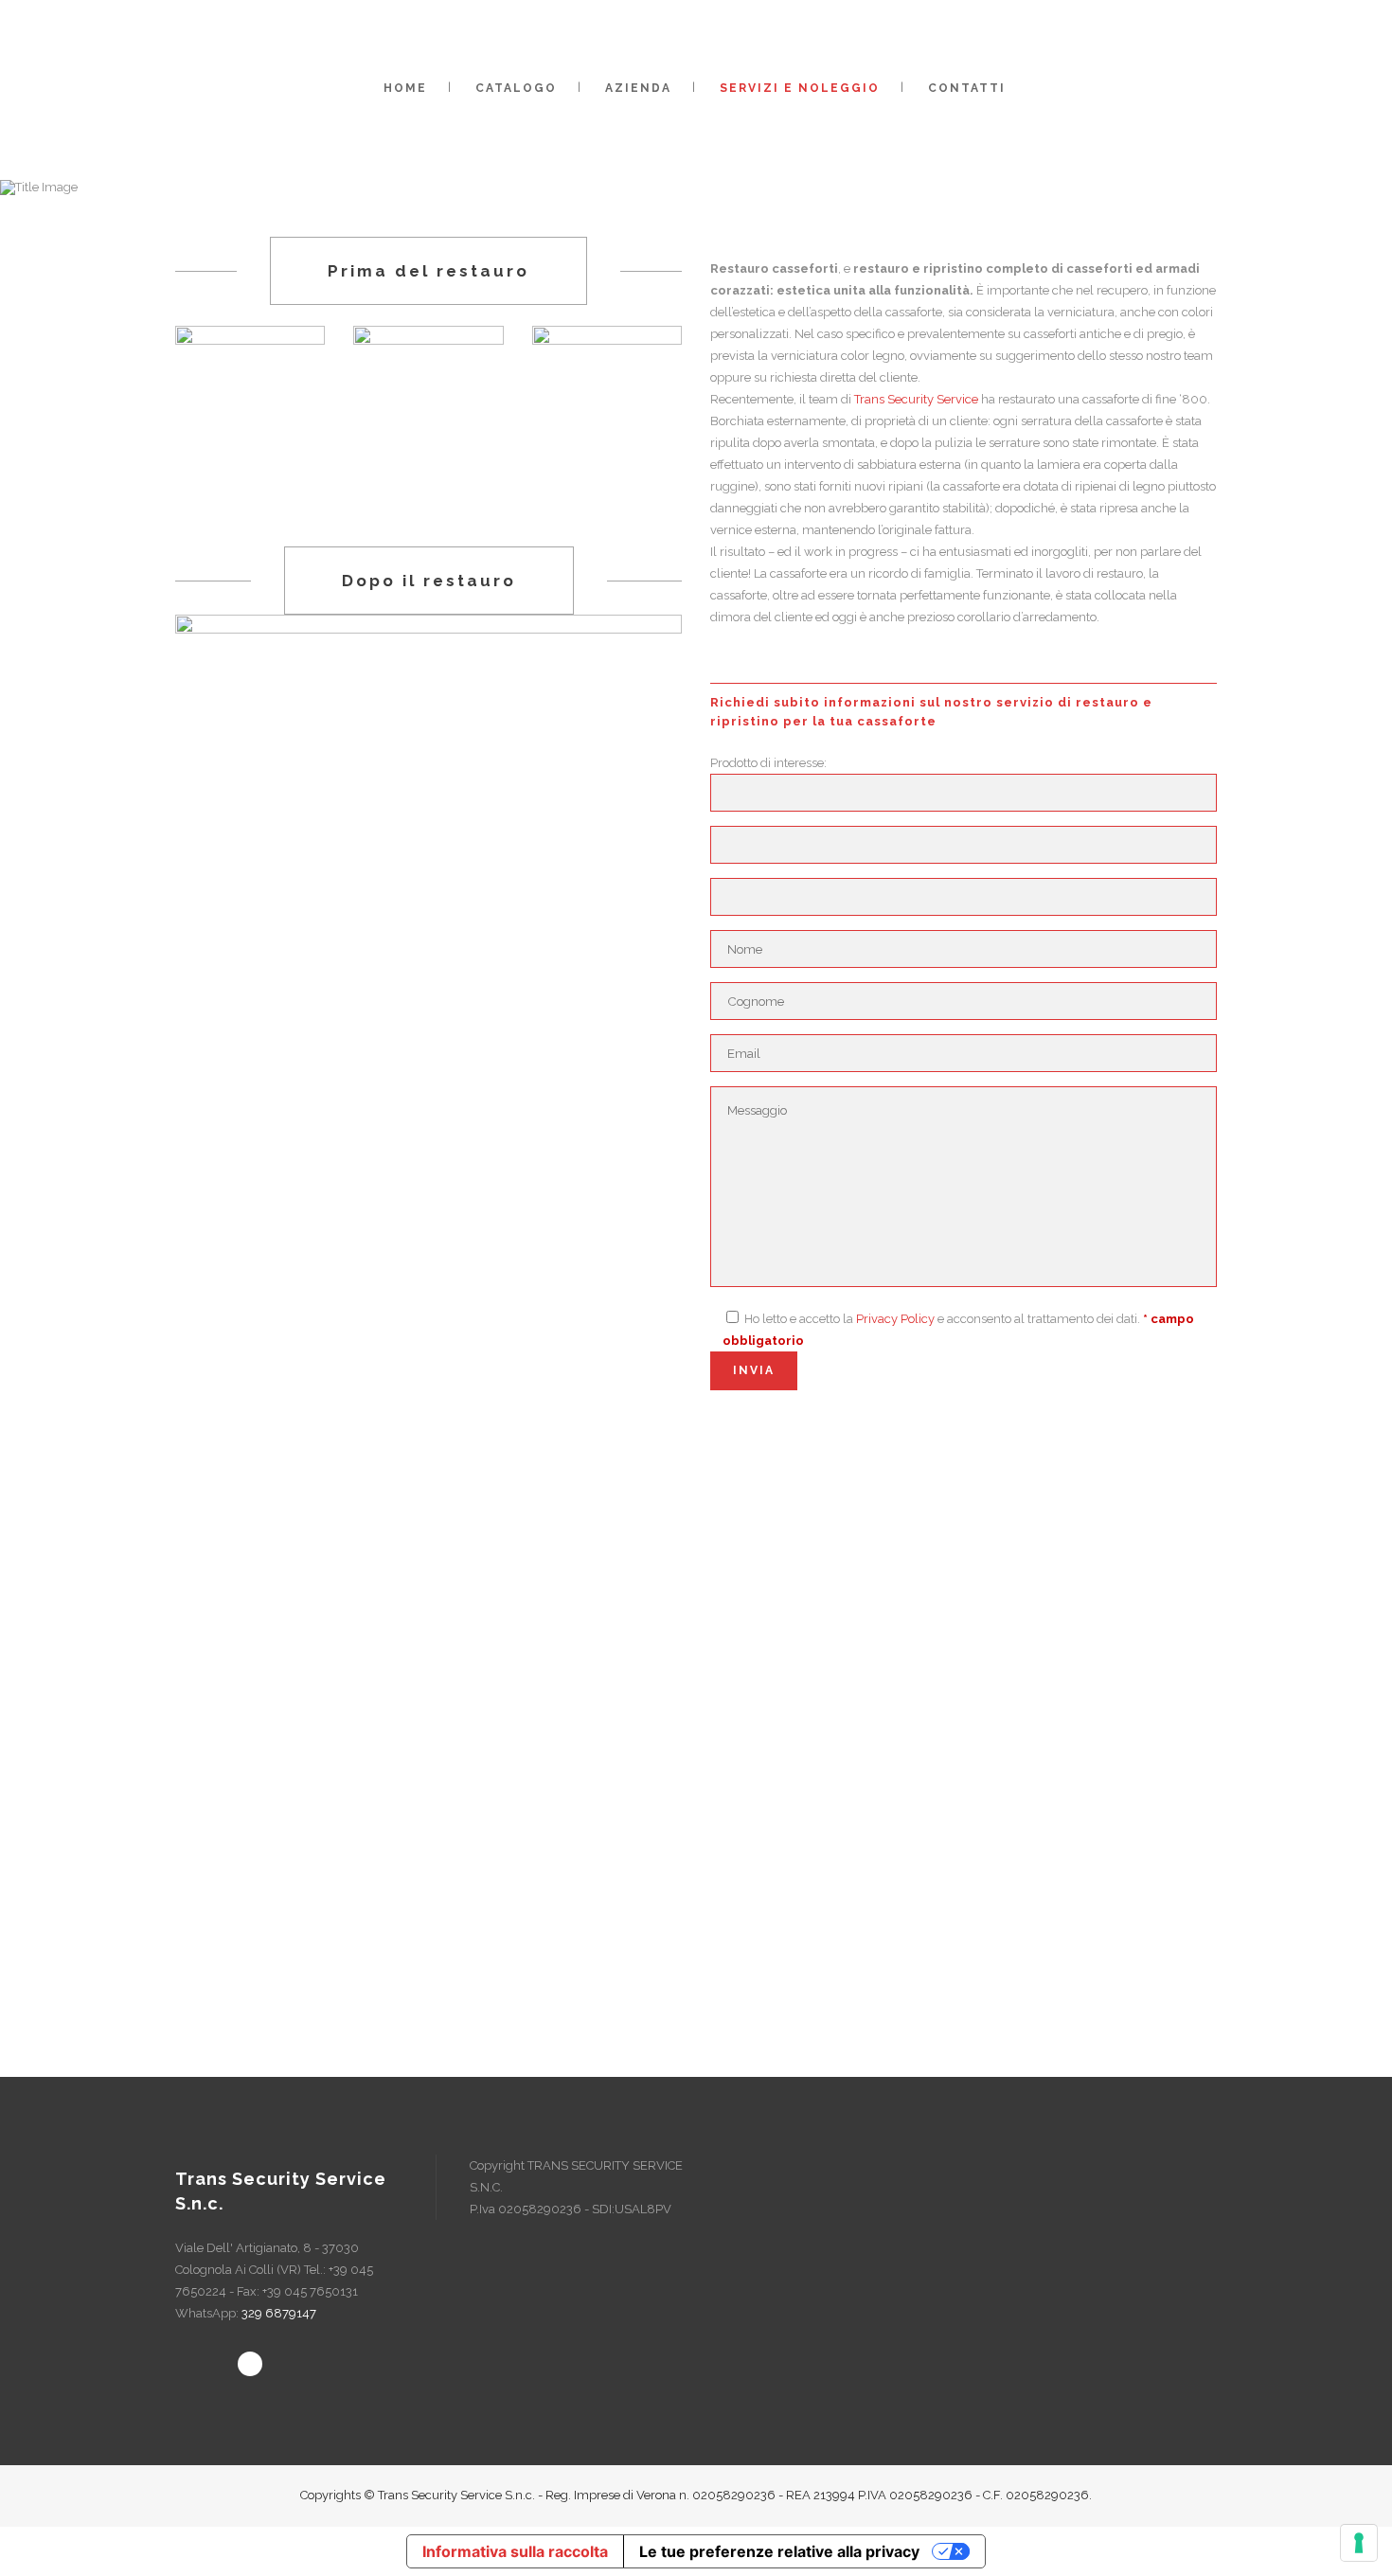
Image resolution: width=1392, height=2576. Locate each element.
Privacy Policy (895, 1319)
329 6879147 (279, 2313)
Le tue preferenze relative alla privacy (779, 2551)
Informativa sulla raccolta (515, 2551)
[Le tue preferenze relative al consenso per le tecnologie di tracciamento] (1359, 2543)
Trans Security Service (916, 399)
